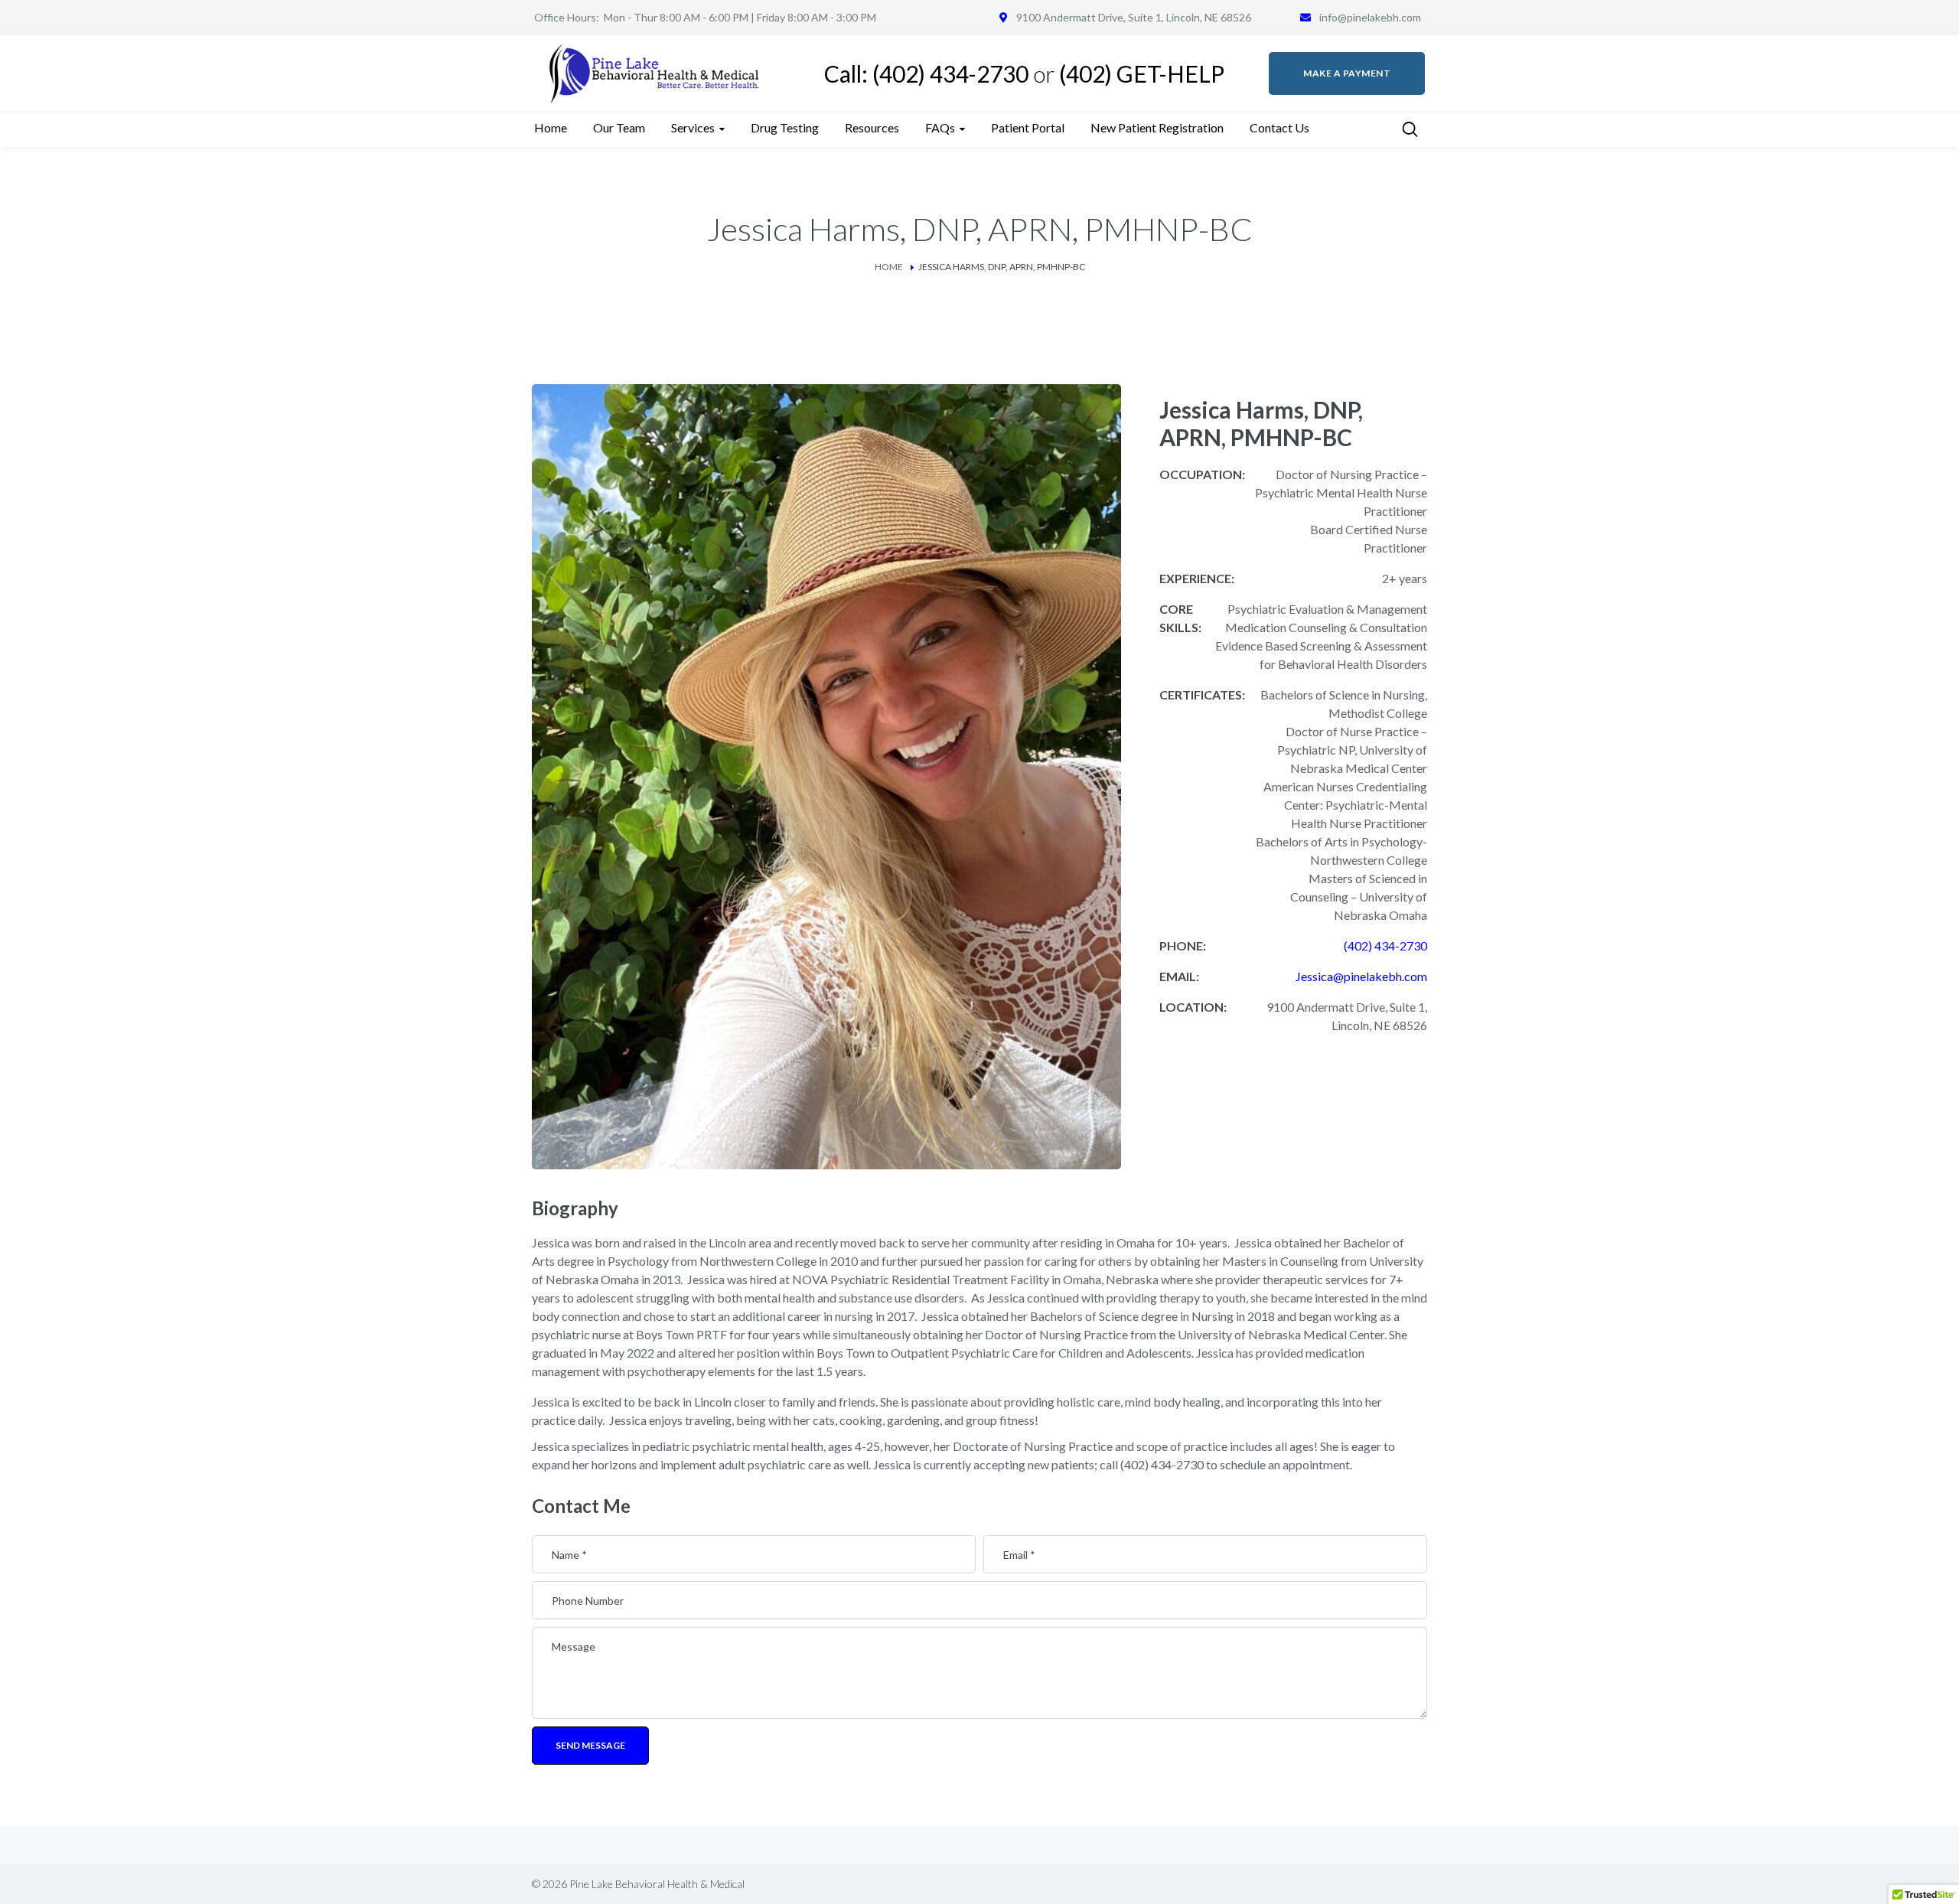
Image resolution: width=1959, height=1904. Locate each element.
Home (889, 267)
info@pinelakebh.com (1370, 17)
